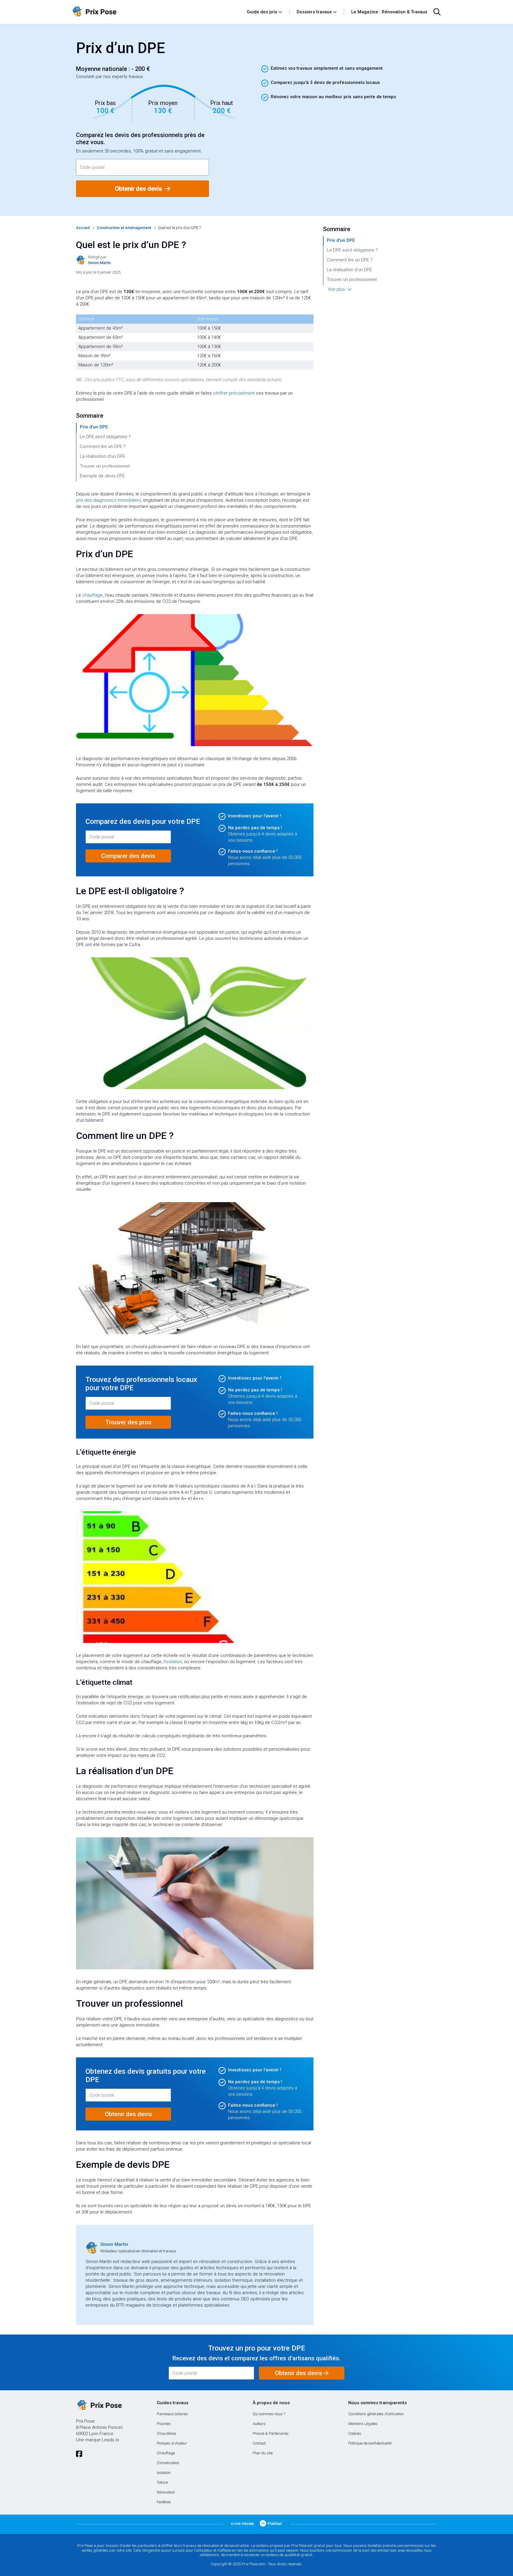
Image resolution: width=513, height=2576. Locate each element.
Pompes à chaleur (172, 2443)
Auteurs (259, 2424)
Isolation (164, 2473)
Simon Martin (114, 2244)
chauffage (92, 595)
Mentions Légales (363, 2424)
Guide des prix (262, 12)
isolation (174, 1662)
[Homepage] (157, 12)
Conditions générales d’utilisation (376, 2414)
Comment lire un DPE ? (103, 446)
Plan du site (263, 2453)
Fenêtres (164, 2502)
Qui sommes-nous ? (269, 2414)
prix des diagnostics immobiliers (109, 500)
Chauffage (166, 2453)
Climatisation (168, 2463)
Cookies (355, 2433)
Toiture (162, 2482)
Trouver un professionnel (105, 466)
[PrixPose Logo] (99, 2405)
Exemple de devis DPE (102, 476)
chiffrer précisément (234, 393)
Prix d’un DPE (94, 427)
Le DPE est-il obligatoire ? (105, 437)
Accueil (83, 228)
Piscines (164, 2424)
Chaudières (167, 2433)
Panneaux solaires (172, 2414)
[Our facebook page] (79, 2454)
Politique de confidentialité (370, 2443)
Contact (259, 2443)
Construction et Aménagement (124, 228)
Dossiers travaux (314, 12)
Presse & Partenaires (271, 2433)
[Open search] (437, 12)
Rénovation (166, 2492)
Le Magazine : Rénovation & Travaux (389, 12)
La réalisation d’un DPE (102, 456)
